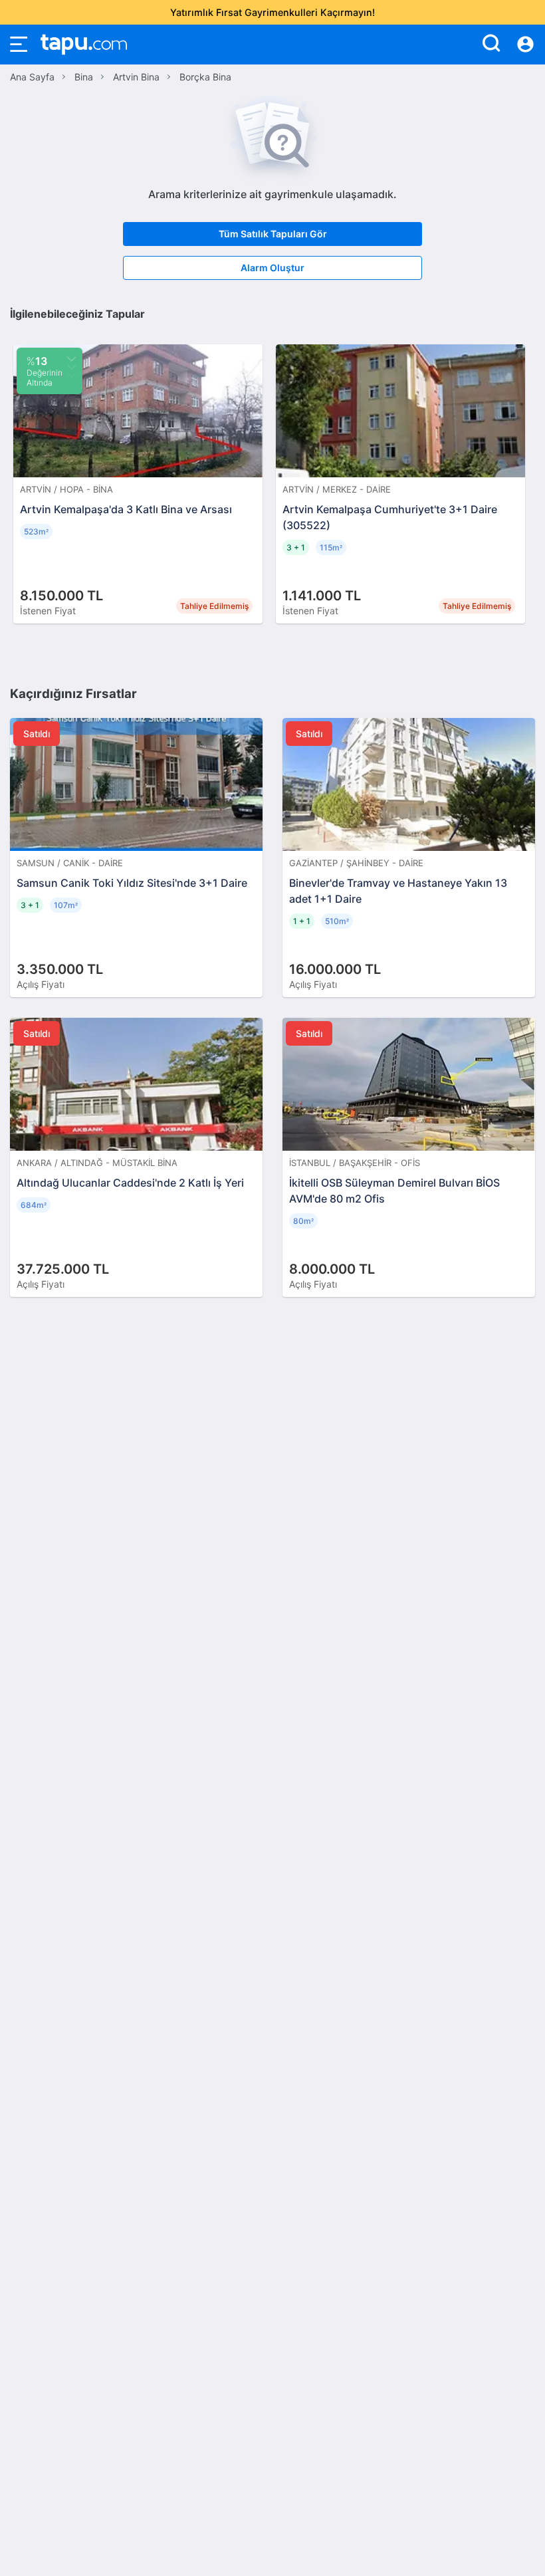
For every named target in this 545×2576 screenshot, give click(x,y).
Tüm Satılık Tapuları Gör (273, 234)
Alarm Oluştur (272, 268)
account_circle (525, 45)
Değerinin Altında (45, 371)
